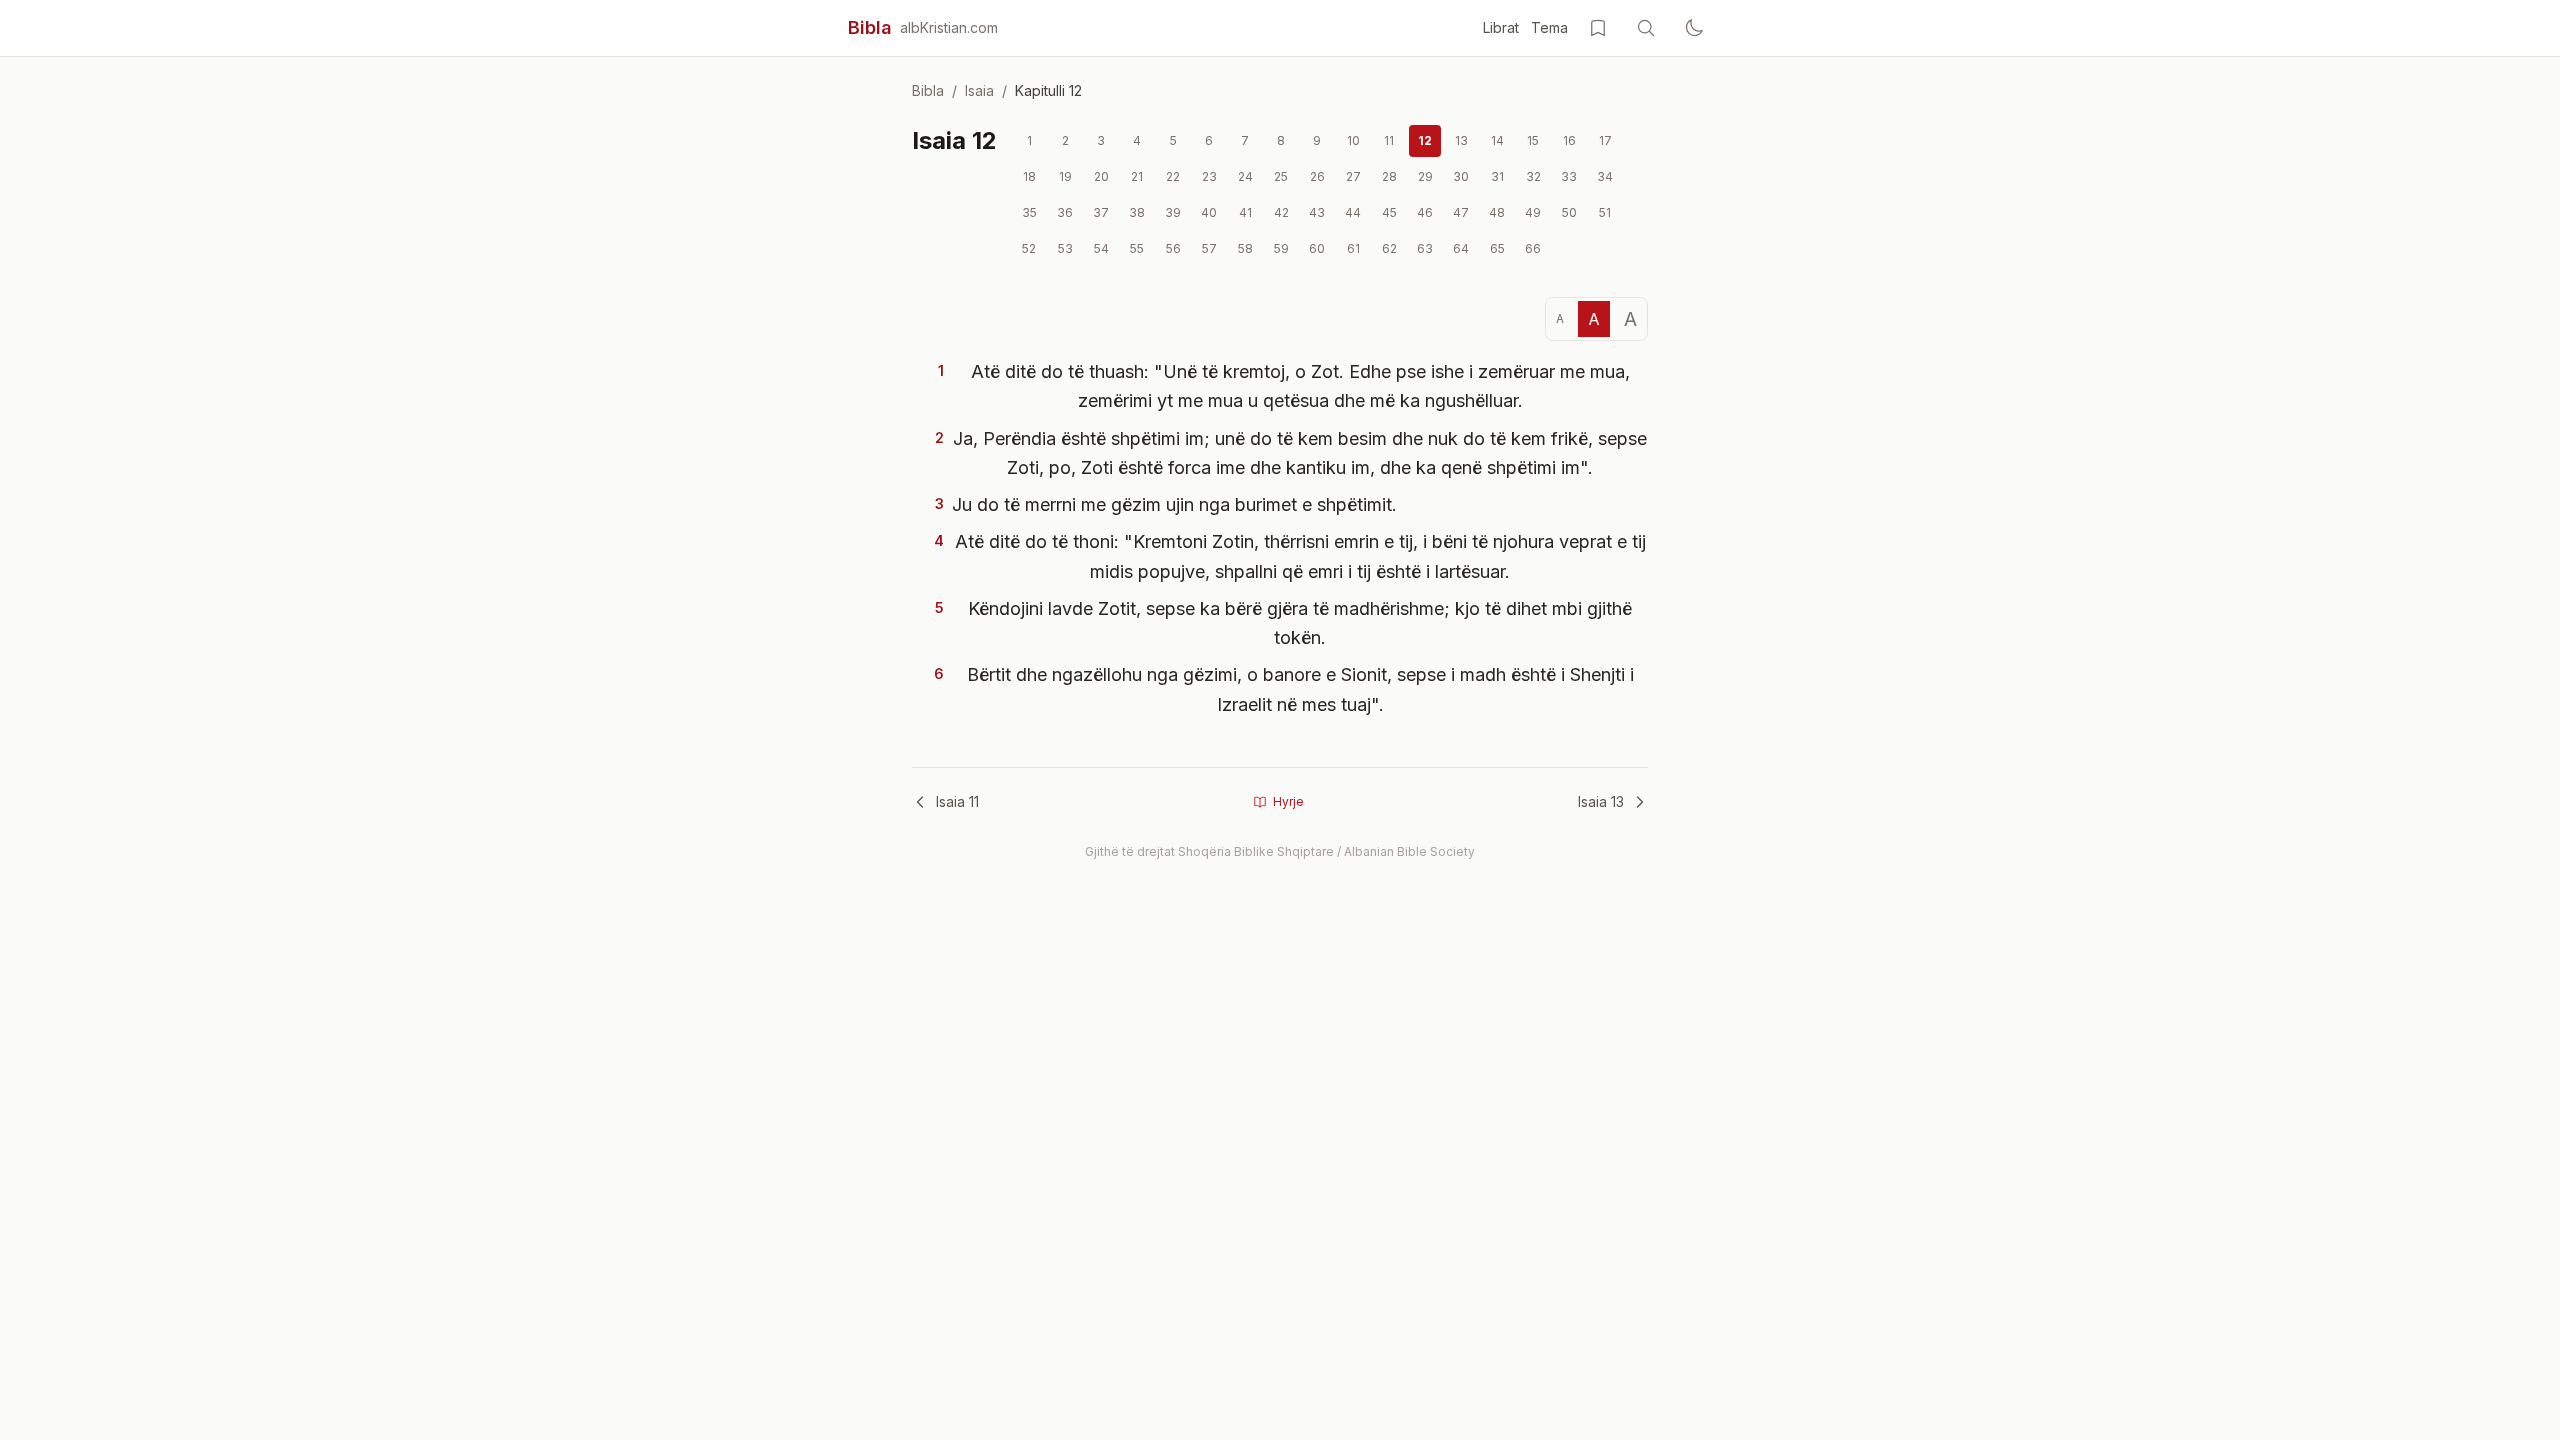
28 (1389, 176)
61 (1353, 248)
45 (1389, 212)
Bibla (870, 27)
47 (1461, 212)
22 (1173, 176)
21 (1137, 176)
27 (1353, 176)
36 (1065, 212)
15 (1533, 140)
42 (1281, 212)
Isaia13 (1601, 801)
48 (1497, 212)
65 (1497, 248)
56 (1173, 248)
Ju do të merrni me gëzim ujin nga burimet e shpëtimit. (1174, 504)
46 (1425, 212)
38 (1137, 212)
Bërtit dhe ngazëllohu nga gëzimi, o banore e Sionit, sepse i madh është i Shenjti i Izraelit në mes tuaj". (1300, 689)
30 (1461, 176)
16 (1569, 140)
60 (1317, 248)
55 (1137, 248)
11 (1389, 140)
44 (1353, 212)
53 (1065, 248)
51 (1605, 212)
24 (1245, 176)
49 (1533, 212)
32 (1533, 176)
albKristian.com (949, 27)
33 (1569, 176)
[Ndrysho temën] (1694, 28)
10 (1353, 140)
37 (1101, 212)
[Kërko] (1646, 28)
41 (1245, 212)
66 (1533, 248)
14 (1497, 140)
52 (1029, 248)
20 (1101, 176)
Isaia (979, 90)
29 (1425, 176)
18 (1029, 176)
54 (1101, 248)
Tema (1549, 27)
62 (1389, 248)
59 (1281, 248)
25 (1281, 176)
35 (1029, 212)
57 (1209, 248)
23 (1209, 176)
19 (1065, 176)
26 (1317, 176)
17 (1605, 140)
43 (1317, 212)
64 (1461, 248)
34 (1605, 176)
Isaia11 (957, 801)
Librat (1501, 27)
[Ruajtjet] (1598, 28)
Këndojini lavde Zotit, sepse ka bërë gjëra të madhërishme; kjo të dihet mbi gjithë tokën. (1300, 623)
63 (1425, 248)
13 (1461, 140)
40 (1209, 212)
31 (1497, 176)
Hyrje (1288, 801)
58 (1245, 248)
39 (1173, 212)
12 (1425, 140)
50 (1569, 212)
